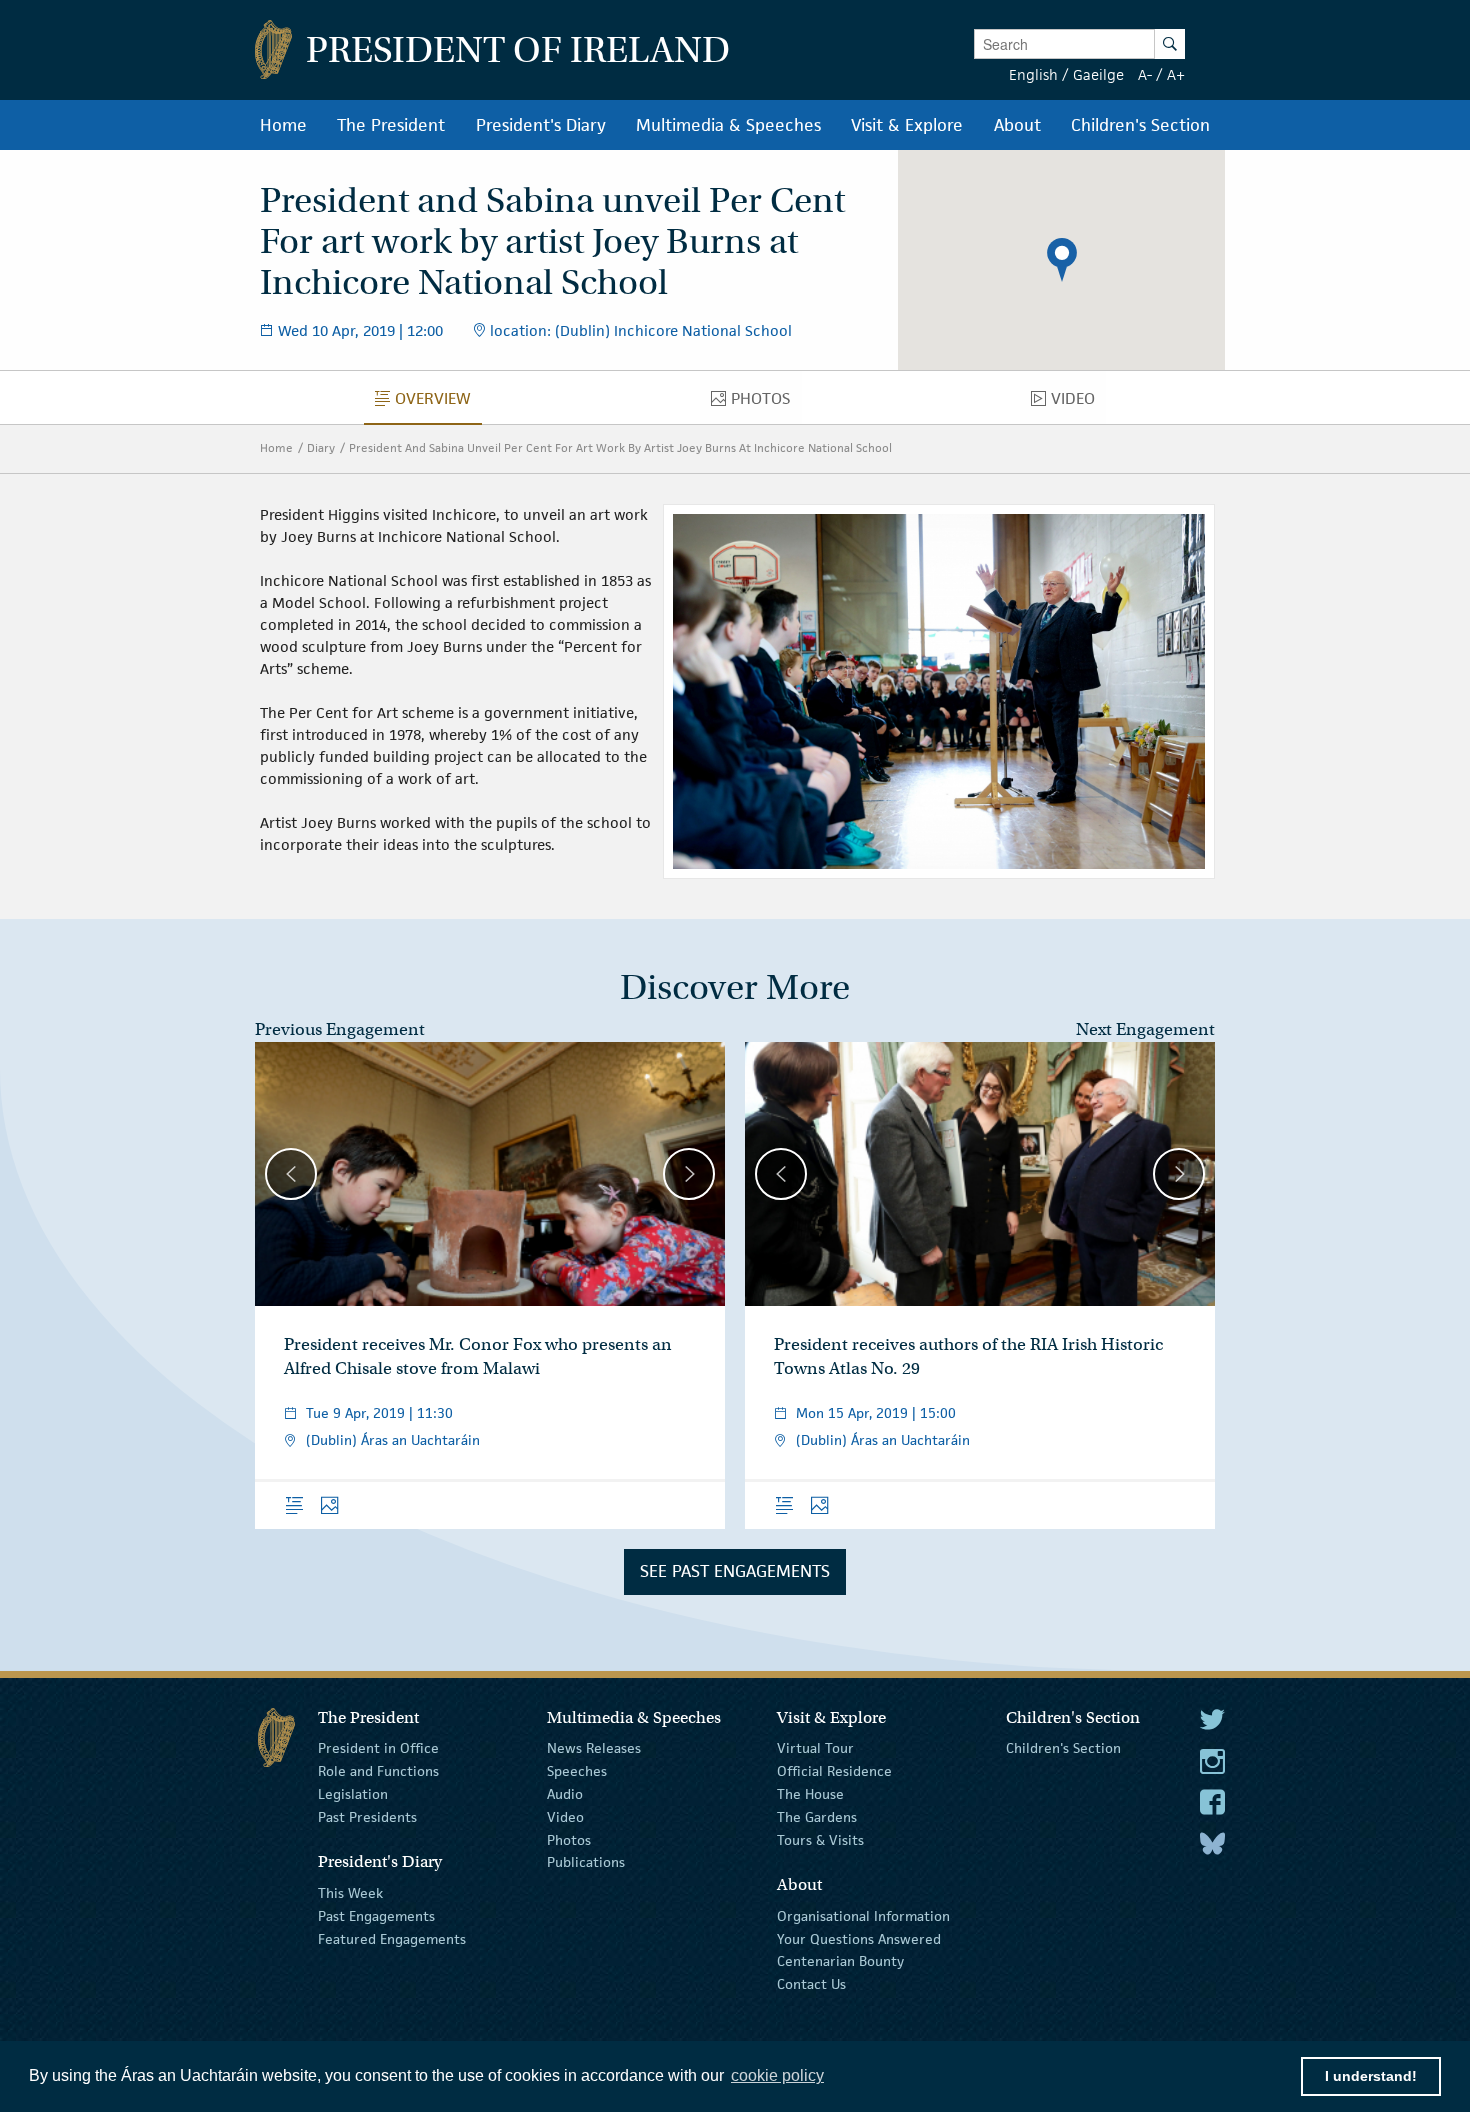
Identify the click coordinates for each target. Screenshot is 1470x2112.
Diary (321, 447)
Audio (565, 1794)
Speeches (577, 1771)
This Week (350, 1893)
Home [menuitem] (283, 125)
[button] (1062, 260)
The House (810, 1794)
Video (565, 1817)
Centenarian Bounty (840, 1961)
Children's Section (1063, 1748)
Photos (569, 1839)
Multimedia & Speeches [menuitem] (728, 125)
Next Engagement (1145, 1029)
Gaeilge (1098, 74)
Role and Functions (378, 1771)
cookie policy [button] (777, 2075)
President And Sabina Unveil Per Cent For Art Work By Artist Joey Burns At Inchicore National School (620, 447)
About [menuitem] (1017, 125)
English (1033, 74)
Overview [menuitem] (438, 403)
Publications (586, 1862)
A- (1145, 74)
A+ (1176, 74)
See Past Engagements (735, 1571)
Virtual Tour (815, 1748)
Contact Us (811, 1984)
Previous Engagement (340, 1029)
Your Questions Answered (859, 1938)
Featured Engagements (392, 1938)
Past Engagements (376, 1916)
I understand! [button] (1371, 2076)
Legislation (353, 1794)
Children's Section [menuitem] (1140, 125)
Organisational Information (863, 1916)
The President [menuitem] (391, 125)
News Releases (594, 1748)
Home (276, 447)
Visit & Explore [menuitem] (907, 125)
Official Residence (834, 1771)
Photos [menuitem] (766, 403)
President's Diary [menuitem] (541, 125)
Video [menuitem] (1078, 403)
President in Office (378, 1748)
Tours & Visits (820, 1839)
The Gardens (817, 1817)
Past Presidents (367, 1817)
